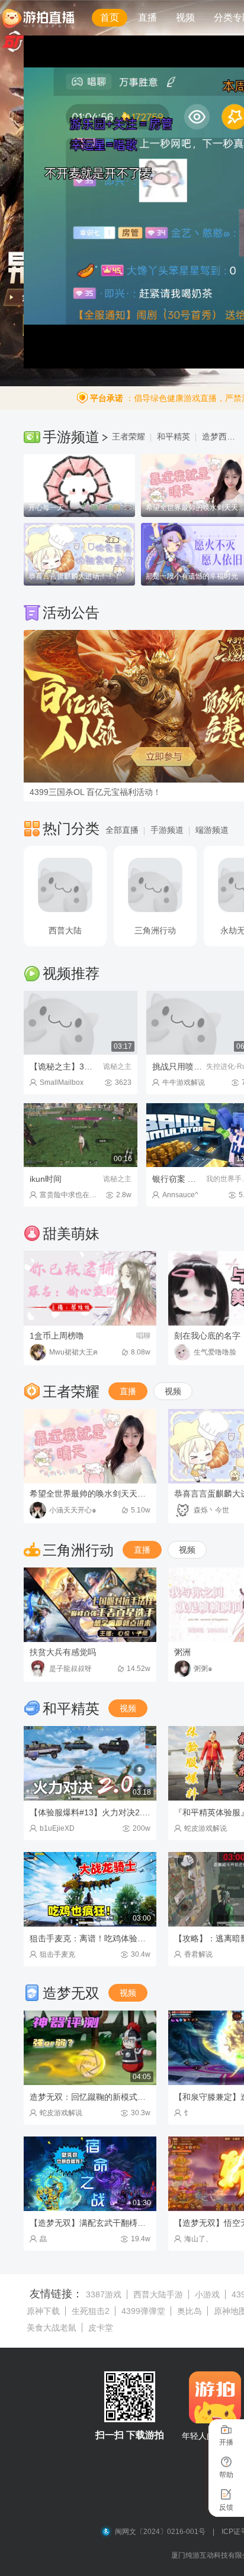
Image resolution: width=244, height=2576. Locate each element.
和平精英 (174, 437)
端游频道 (212, 830)
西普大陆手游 (158, 2294)
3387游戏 (104, 2294)
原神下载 (43, 2311)
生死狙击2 (91, 2311)
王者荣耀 (129, 437)
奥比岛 (190, 2311)
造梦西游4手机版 (222, 437)
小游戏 (207, 2294)
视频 (185, 17)
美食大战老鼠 (52, 2328)
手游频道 (167, 830)
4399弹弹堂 (143, 2311)
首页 (110, 17)
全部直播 (122, 830)
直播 (147, 17)
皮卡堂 (101, 2328)
